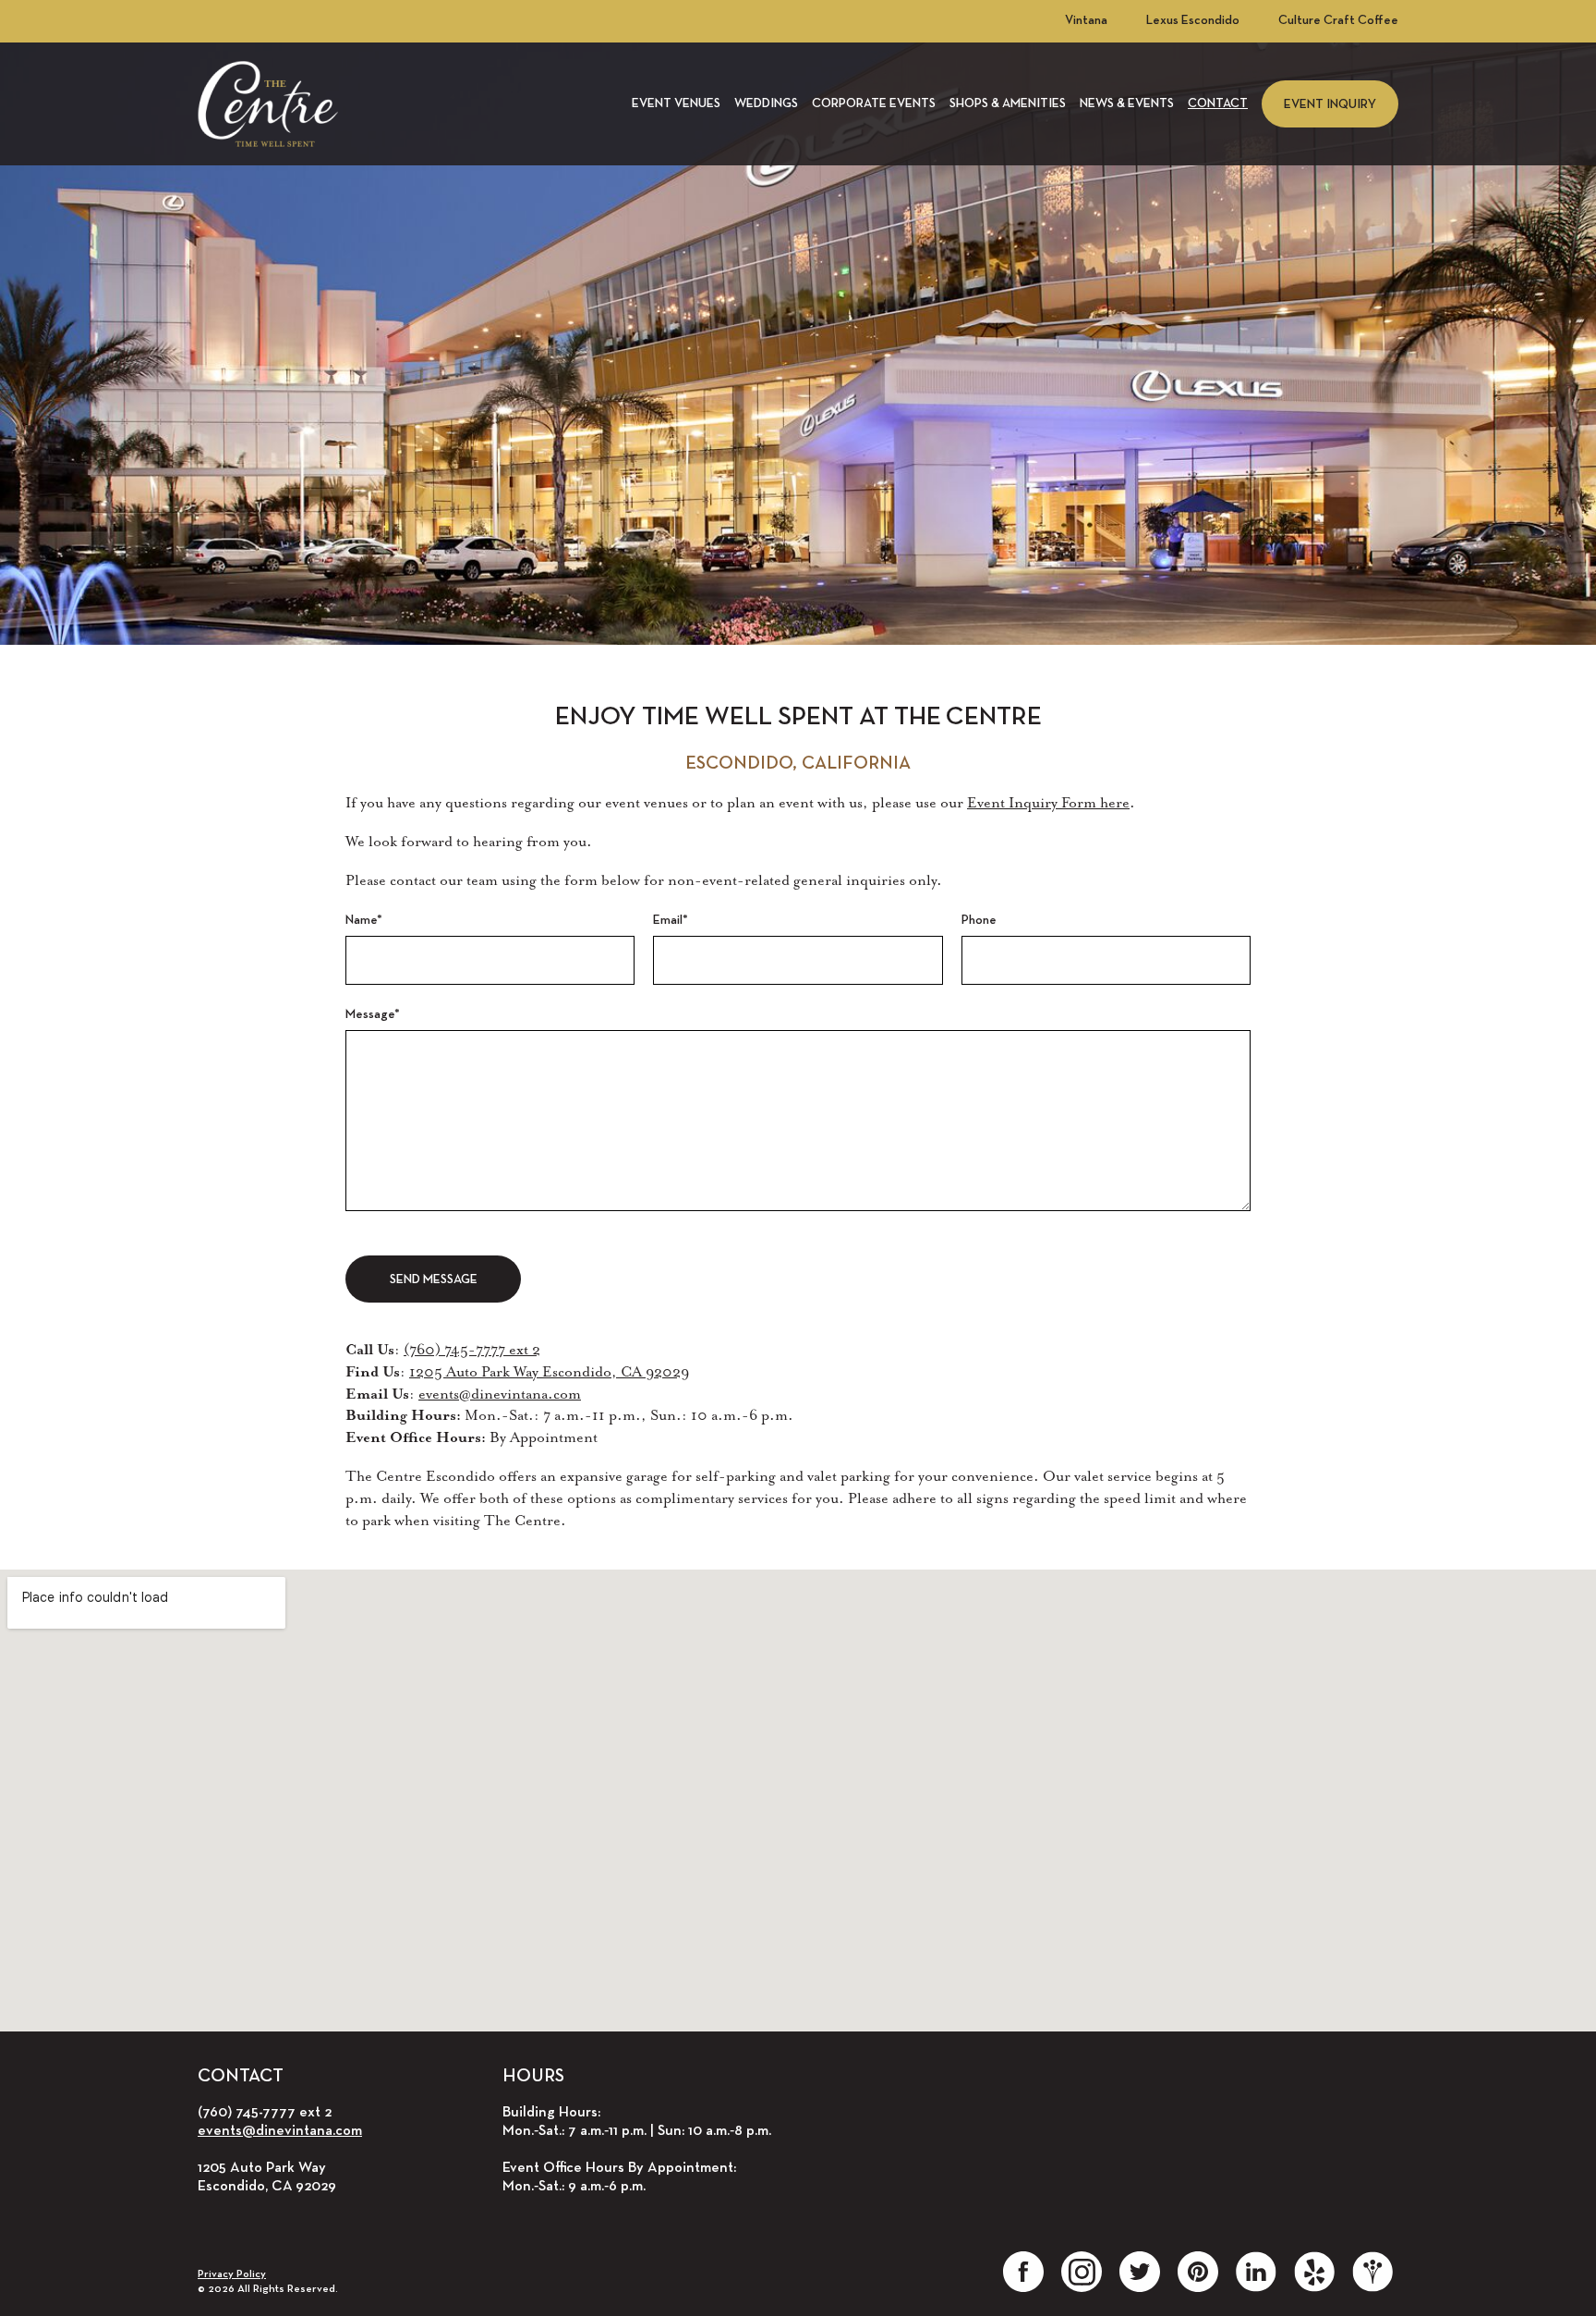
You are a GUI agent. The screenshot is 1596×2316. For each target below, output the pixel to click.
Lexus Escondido (1193, 21)
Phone (979, 921)
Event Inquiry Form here (1048, 803)
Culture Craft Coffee (1338, 21)
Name (364, 921)
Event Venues (676, 104)
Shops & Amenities (1008, 104)
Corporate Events (874, 104)
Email (671, 921)
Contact (1218, 104)
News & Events (1127, 104)
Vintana (1086, 21)
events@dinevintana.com (500, 1394)
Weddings (766, 104)
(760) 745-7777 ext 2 (472, 1350)
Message (373, 1015)
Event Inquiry (1330, 105)
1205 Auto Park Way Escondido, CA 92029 (549, 1372)
